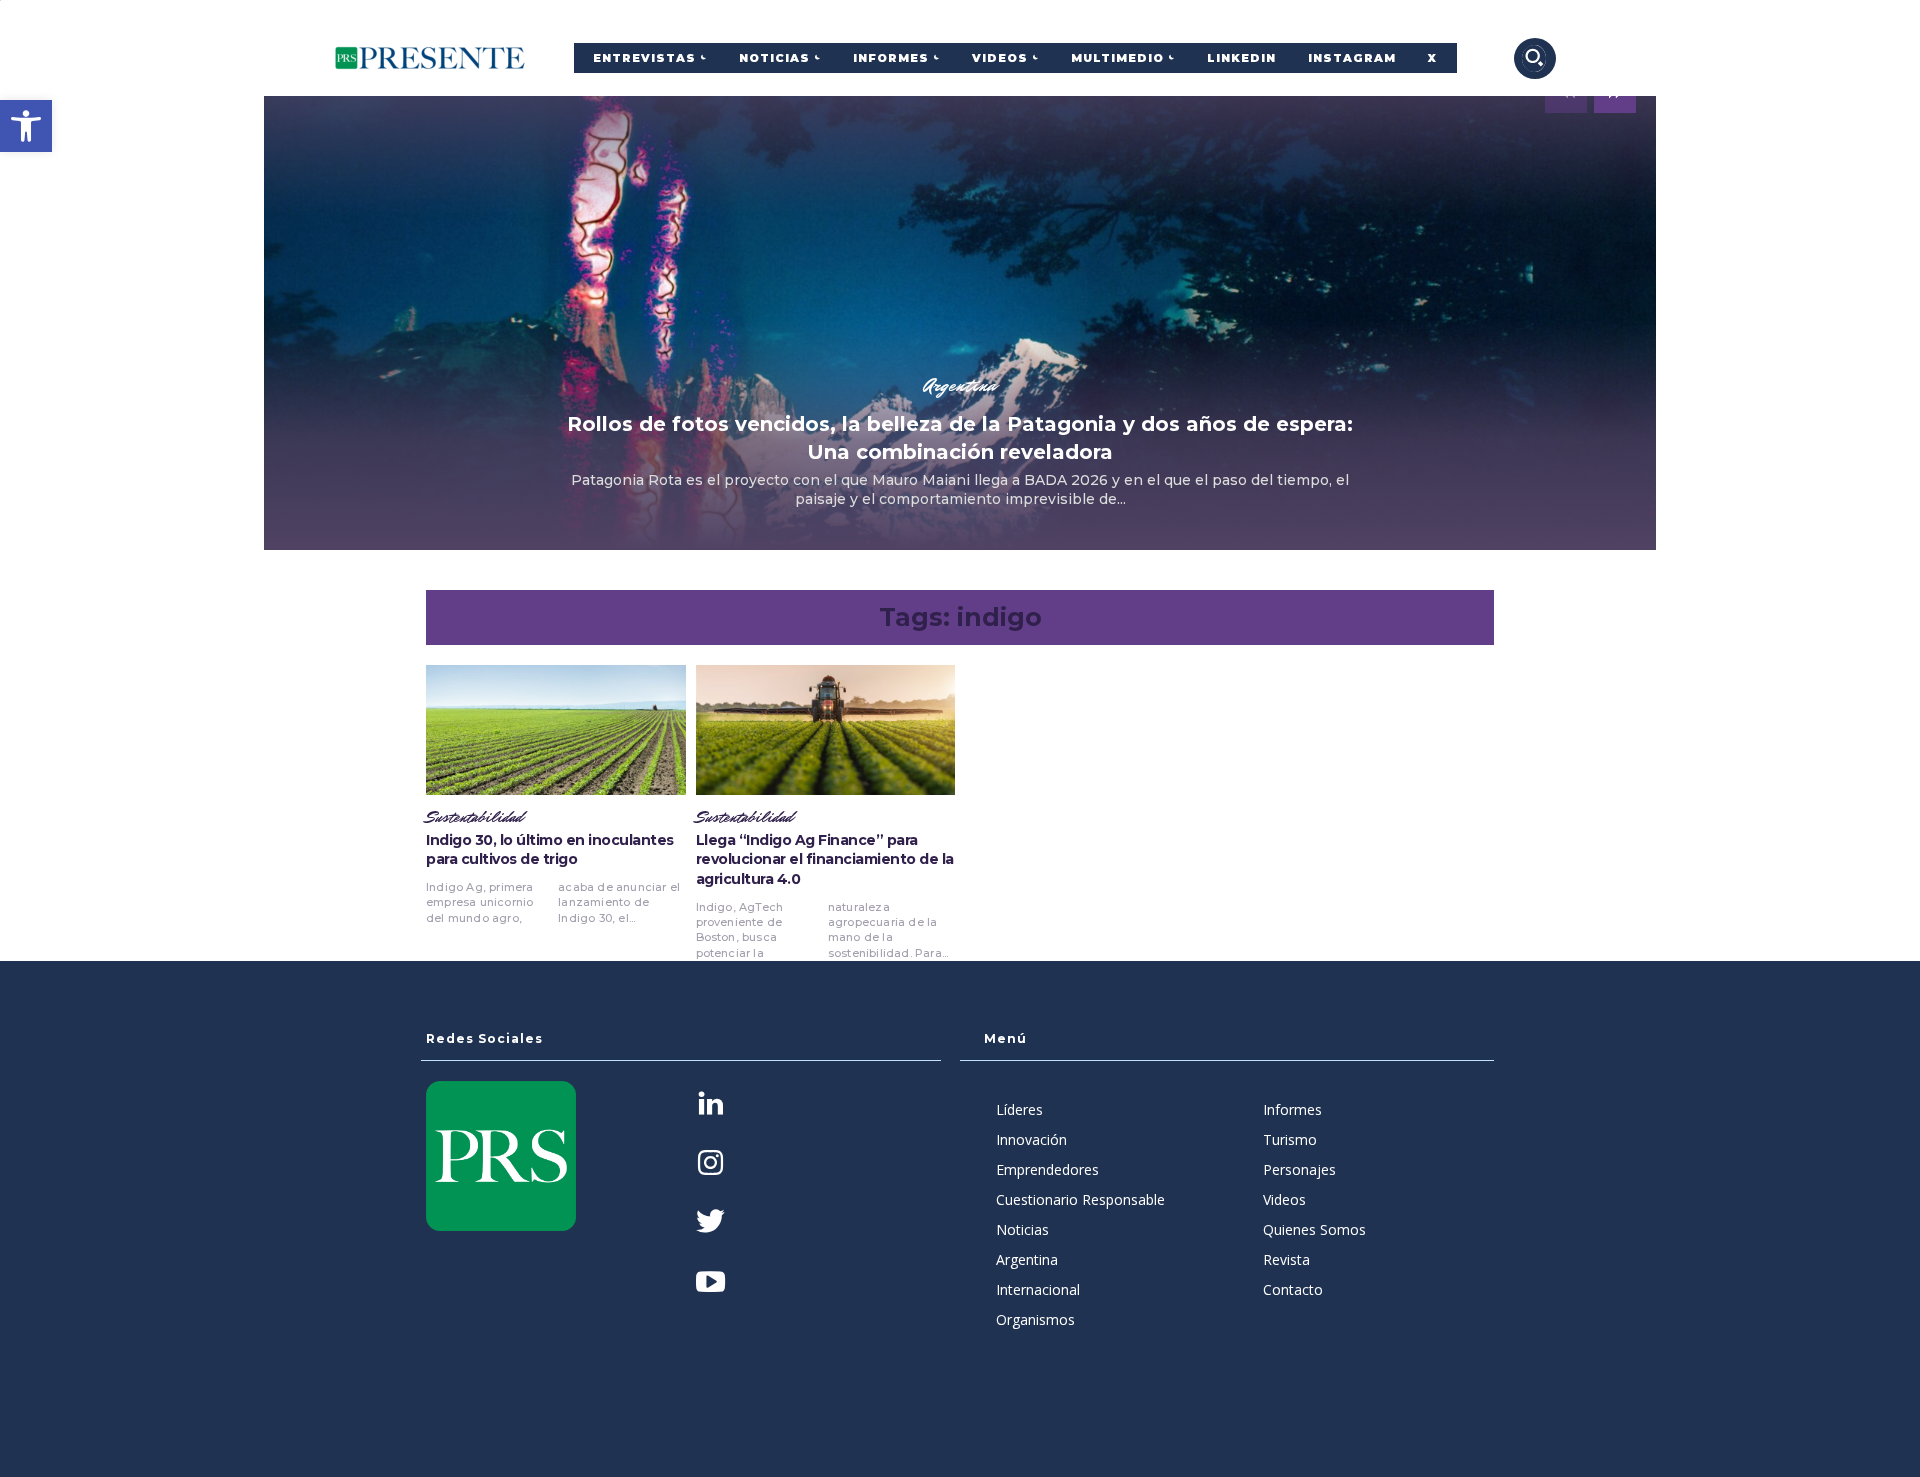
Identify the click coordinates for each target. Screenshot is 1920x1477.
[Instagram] (710, 1164)
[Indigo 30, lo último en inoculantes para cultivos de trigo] (556, 730)
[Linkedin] (710, 1105)
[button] (26, 126)
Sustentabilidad (474, 818)
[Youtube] (710, 1283)
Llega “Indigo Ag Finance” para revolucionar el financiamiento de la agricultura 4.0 (825, 859)
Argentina (960, 385)
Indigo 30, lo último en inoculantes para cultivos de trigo (550, 850)
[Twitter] (710, 1223)
